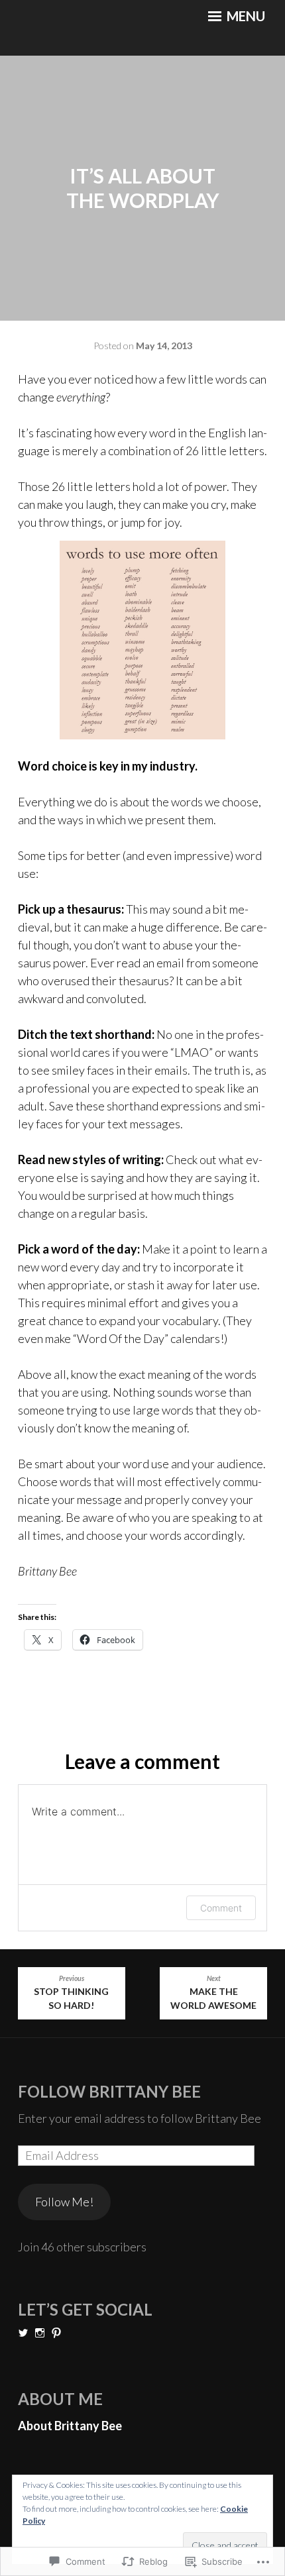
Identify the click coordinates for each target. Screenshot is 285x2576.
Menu (245, 16)
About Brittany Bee (70, 2426)
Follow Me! (64, 2202)
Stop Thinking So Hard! (71, 1993)
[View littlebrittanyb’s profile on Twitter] (23, 2333)
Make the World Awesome (213, 1993)
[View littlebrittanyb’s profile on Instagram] (40, 2333)
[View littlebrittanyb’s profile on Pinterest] (56, 2333)
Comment (221, 1908)
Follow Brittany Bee (109, 2091)
